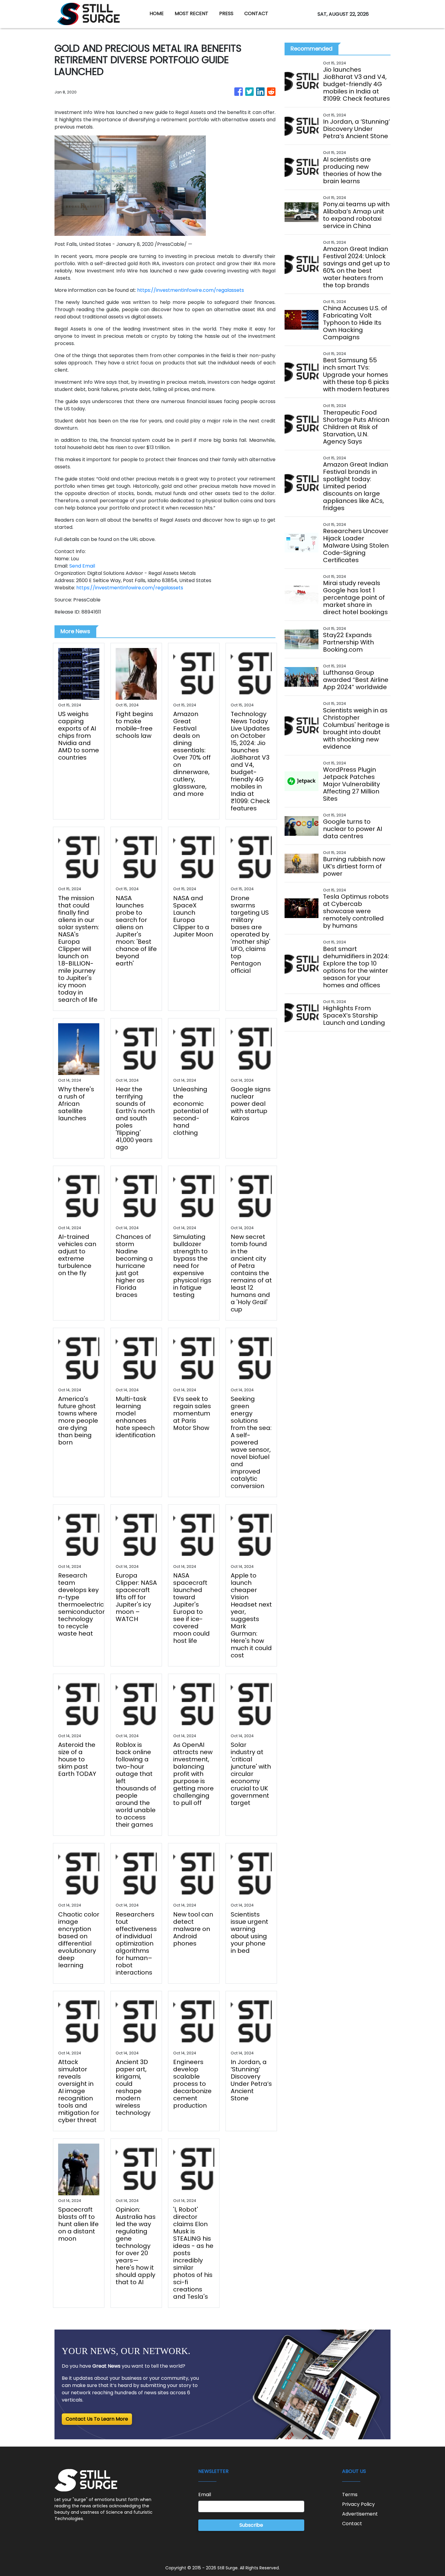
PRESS (226, 13)
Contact (352, 2524)
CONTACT (256, 13)
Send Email (82, 566)
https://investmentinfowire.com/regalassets (191, 290)
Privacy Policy (358, 2504)
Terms (350, 2495)
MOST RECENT (191, 13)
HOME (157, 13)
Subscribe (251, 2525)
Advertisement (360, 2514)
